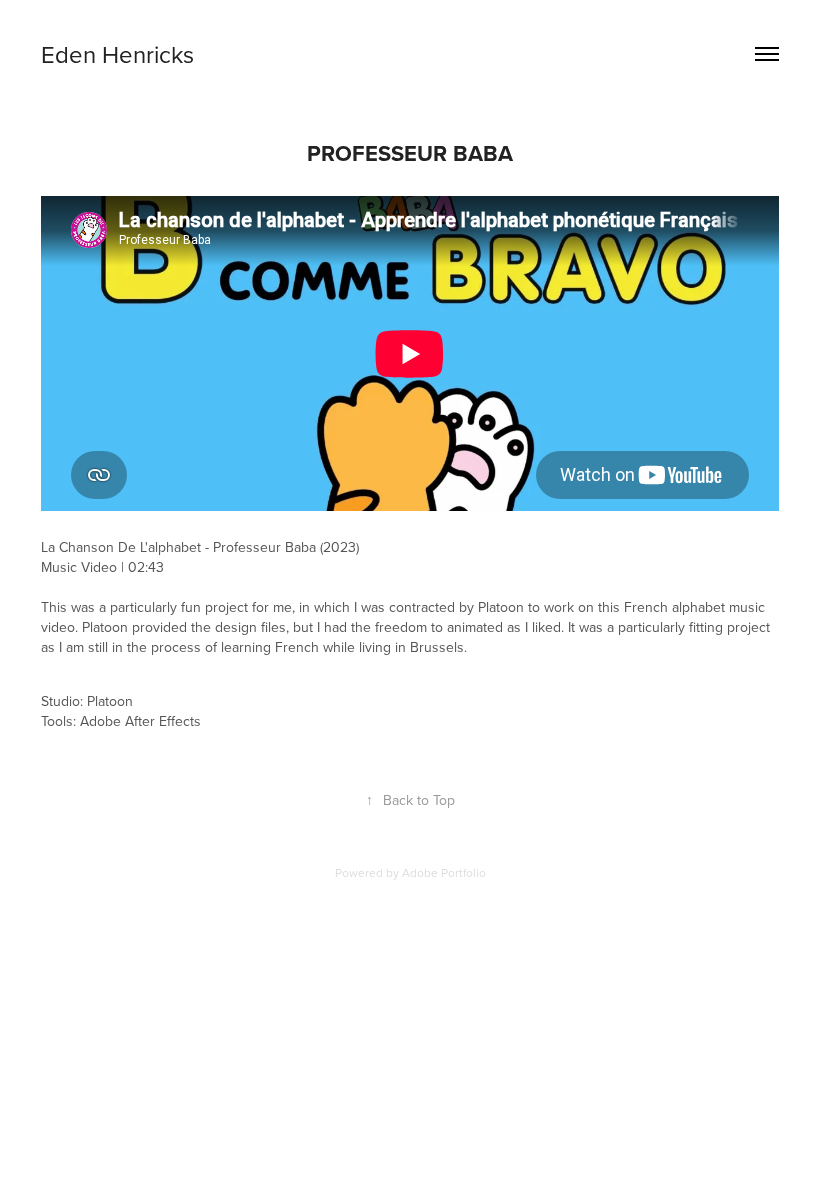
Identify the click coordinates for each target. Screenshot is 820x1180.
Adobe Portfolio (444, 872)
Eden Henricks (117, 54)
